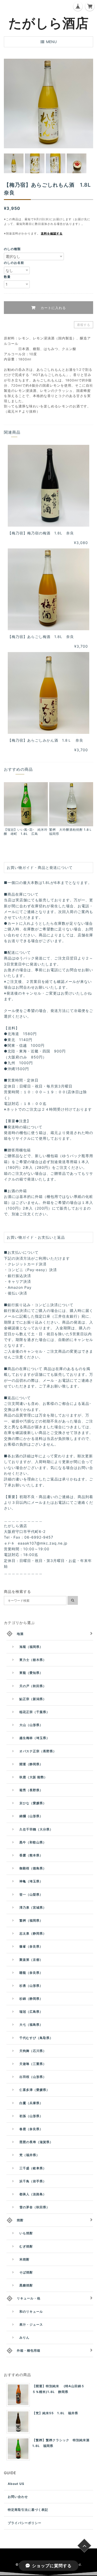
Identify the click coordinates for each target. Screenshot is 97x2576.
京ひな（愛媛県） (33, 1803)
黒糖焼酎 (26, 2285)
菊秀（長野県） (31, 1790)
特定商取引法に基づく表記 (28, 2510)
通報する (84, 325)
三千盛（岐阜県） (33, 2168)
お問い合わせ (18, 2497)
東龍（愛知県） (31, 1673)
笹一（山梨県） (31, 1894)
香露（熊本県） (31, 1855)
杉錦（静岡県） (31, 1999)
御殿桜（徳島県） (33, 1868)
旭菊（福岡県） (31, 1647)
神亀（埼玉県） (31, 1881)
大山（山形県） (31, 1725)
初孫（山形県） (31, 2116)
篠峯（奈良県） (31, 1946)
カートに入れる (53, 308)
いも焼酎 (26, 2233)
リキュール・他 (29, 2298)
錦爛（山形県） (31, 1816)
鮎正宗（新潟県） (33, 1699)
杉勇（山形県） (31, 1986)
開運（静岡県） (31, 1764)
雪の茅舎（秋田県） (35, 2207)
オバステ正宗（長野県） (38, 1751)
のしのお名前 (14, 263)
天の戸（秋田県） (33, 1686)
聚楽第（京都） (31, 1960)
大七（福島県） (31, 2025)
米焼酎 (24, 2259)
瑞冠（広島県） (31, 2012)
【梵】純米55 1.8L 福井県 (55, 2413)
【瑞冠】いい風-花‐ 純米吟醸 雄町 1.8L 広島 (26, 832)
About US (16, 2484)
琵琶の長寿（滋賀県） (36, 2142)
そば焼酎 (26, 2272)
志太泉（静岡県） (33, 1933)
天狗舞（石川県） (33, 2051)
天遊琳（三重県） (33, 2064)
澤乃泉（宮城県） (33, 1907)
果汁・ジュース (31, 2325)
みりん (24, 2337)
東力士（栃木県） (33, 1660)
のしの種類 (12, 249)
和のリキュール (31, 2312)
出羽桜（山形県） (33, 2077)
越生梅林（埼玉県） (35, 1738)
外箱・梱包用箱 (29, 2350)
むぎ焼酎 (26, 2246)
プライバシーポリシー (25, 2523)
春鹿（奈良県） (31, 2129)
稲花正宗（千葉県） (35, 1712)
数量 (7, 277)
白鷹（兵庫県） (31, 2103)
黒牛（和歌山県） (33, 1842)
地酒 (20, 1634)
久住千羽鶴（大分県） (36, 1829)
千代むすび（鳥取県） (36, 2038)
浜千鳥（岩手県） (33, 2181)
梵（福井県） (29, 2155)
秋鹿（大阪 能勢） (33, 1777)
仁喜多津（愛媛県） (35, 2090)
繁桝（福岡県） (31, 1920)
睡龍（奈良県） (31, 1973)
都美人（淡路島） (33, 2194)
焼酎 (20, 2220)
